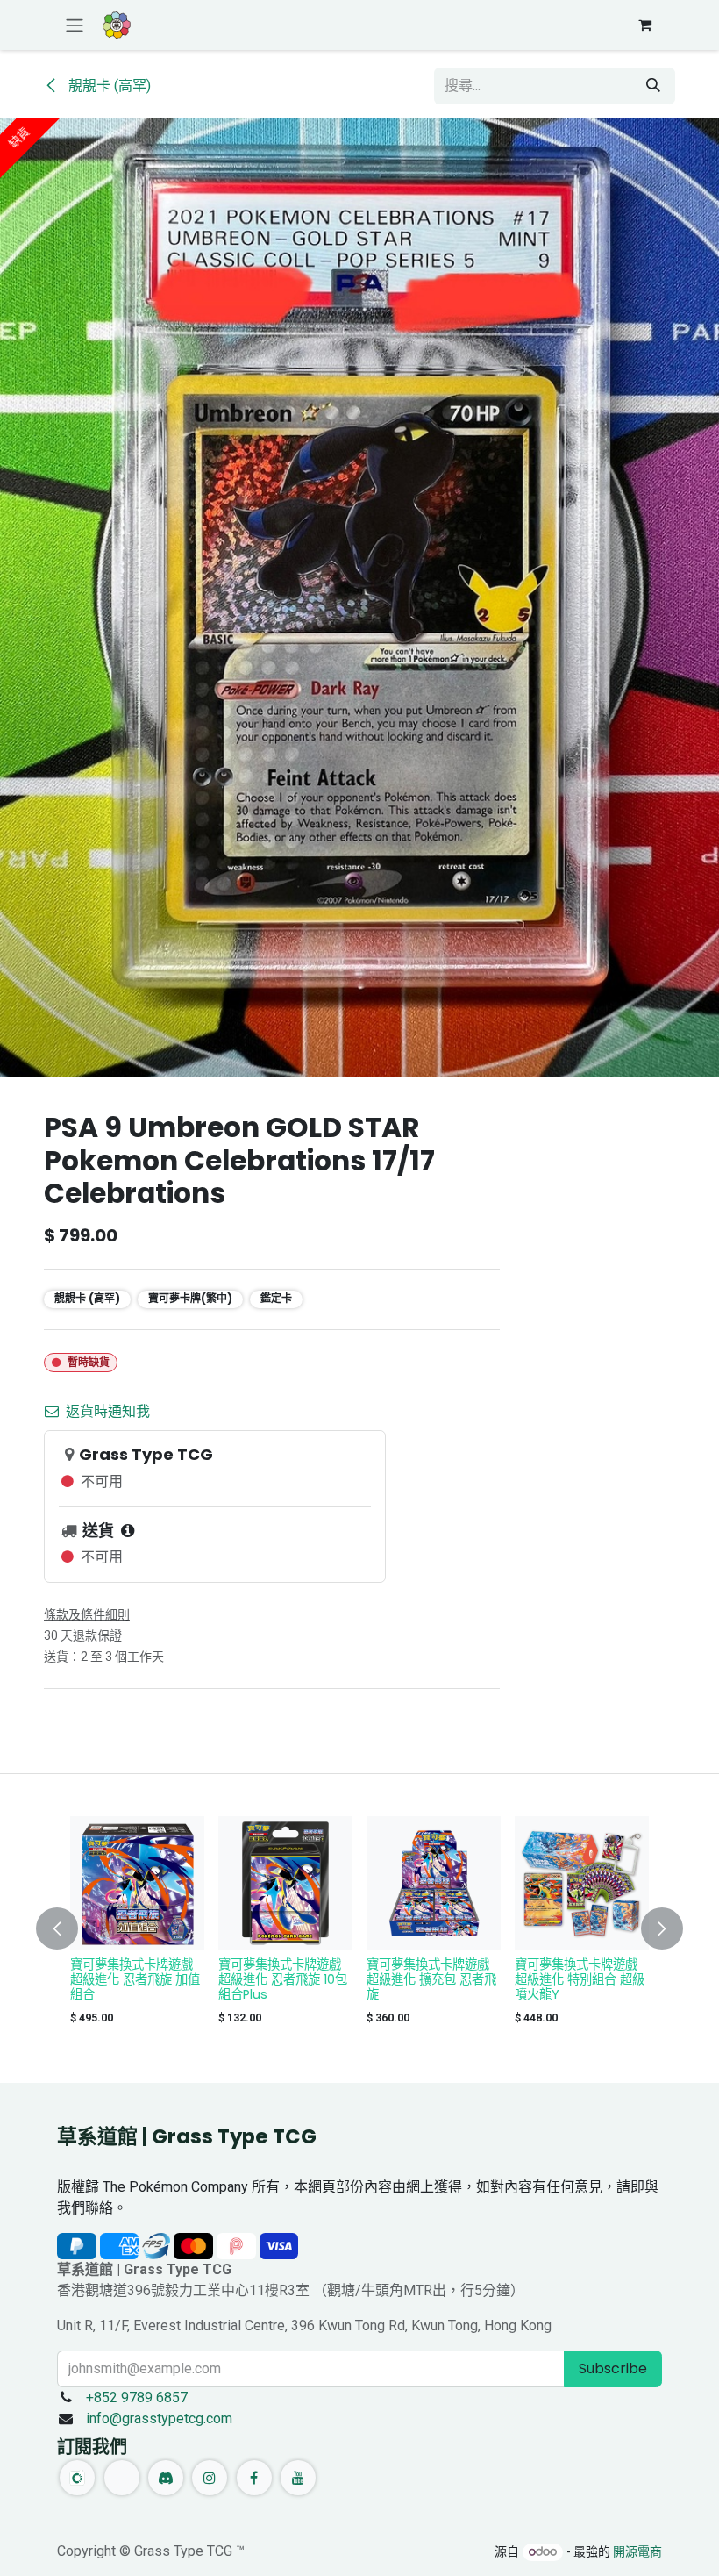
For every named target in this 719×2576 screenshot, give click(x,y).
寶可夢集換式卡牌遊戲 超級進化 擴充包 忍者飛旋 (431, 1979)
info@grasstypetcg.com (159, 2419)
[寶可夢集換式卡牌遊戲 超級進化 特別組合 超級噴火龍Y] (582, 1883)
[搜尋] (653, 86)
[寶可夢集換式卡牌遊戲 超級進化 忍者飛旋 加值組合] (137, 1883)
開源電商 (637, 2551)
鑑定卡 (276, 1298)
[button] (68, 1928)
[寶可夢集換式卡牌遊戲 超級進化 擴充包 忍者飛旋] (434, 1883)
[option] (359, 1925)
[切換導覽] (75, 25)
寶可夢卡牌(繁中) (190, 1298)
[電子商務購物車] (644, 25)
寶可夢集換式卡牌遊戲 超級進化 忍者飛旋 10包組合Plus (283, 1979)
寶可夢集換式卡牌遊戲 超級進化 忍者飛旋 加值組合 (135, 1979)
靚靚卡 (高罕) (108, 86)
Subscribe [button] (613, 2368)
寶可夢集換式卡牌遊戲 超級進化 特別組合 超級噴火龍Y (580, 1979)
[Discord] (166, 2478)
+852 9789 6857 (137, 2397)
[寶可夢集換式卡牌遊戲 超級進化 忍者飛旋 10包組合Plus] (285, 1883)
